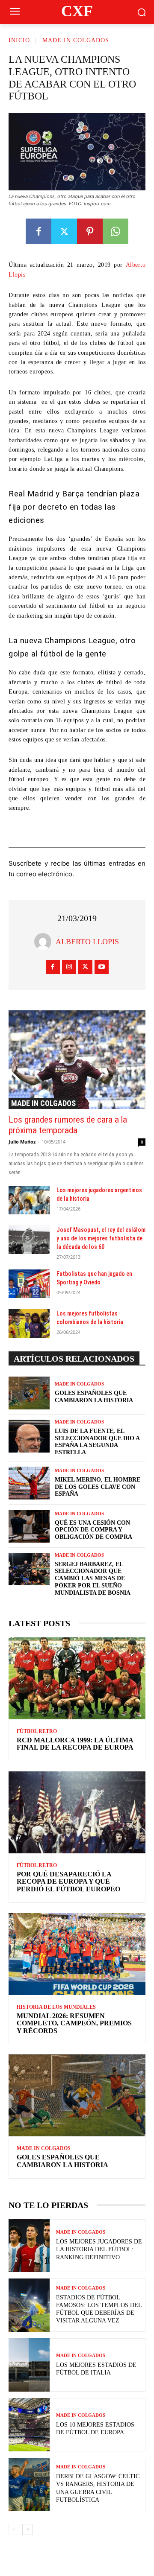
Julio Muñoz (22, 1142)
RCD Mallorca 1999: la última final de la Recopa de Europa (75, 1744)
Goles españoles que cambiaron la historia (62, 2161)
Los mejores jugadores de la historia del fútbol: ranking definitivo (99, 2249)
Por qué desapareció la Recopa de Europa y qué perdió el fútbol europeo (68, 1882)
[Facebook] (38, 231)
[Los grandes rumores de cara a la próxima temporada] (77, 1059)
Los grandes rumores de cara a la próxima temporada (68, 1125)
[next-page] (28, 2529)
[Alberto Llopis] (45, 942)
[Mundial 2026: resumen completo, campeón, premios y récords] (77, 1954)
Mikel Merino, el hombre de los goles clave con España (98, 1487)
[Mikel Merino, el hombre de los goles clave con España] (29, 1483)
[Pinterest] (90, 231)
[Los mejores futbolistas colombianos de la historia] (29, 1323)
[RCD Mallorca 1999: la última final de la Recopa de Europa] (77, 1678)
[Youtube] (102, 967)
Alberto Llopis (87, 942)
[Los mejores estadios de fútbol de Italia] (29, 2365)
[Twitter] (64, 231)
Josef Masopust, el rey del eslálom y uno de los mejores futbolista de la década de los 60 (101, 1238)
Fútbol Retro (37, 1731)
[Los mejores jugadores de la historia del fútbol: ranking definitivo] (29, 2246)
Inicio (19, 40)
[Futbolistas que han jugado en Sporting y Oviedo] (29, 1284)
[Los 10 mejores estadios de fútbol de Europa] (29, 2425)
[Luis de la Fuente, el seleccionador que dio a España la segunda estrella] (29, 1436)
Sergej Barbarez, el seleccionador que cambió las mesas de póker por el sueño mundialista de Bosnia (93, 1578)
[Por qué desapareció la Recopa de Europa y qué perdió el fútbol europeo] (77, 1812)
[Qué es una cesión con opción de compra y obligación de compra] (29, 1526)
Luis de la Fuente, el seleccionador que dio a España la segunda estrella (97, 1442)
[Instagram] (69, 967)
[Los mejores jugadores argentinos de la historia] (29, 1200)
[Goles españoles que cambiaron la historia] (29, 1393)
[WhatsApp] (115, 231)
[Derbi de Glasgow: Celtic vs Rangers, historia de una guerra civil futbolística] (29, 2484)
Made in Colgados (76, 40)
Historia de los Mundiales (56, 2007)
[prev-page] (14, 2529)
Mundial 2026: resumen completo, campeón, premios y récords (74, 2023)
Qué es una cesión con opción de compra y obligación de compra (93, 1530)
